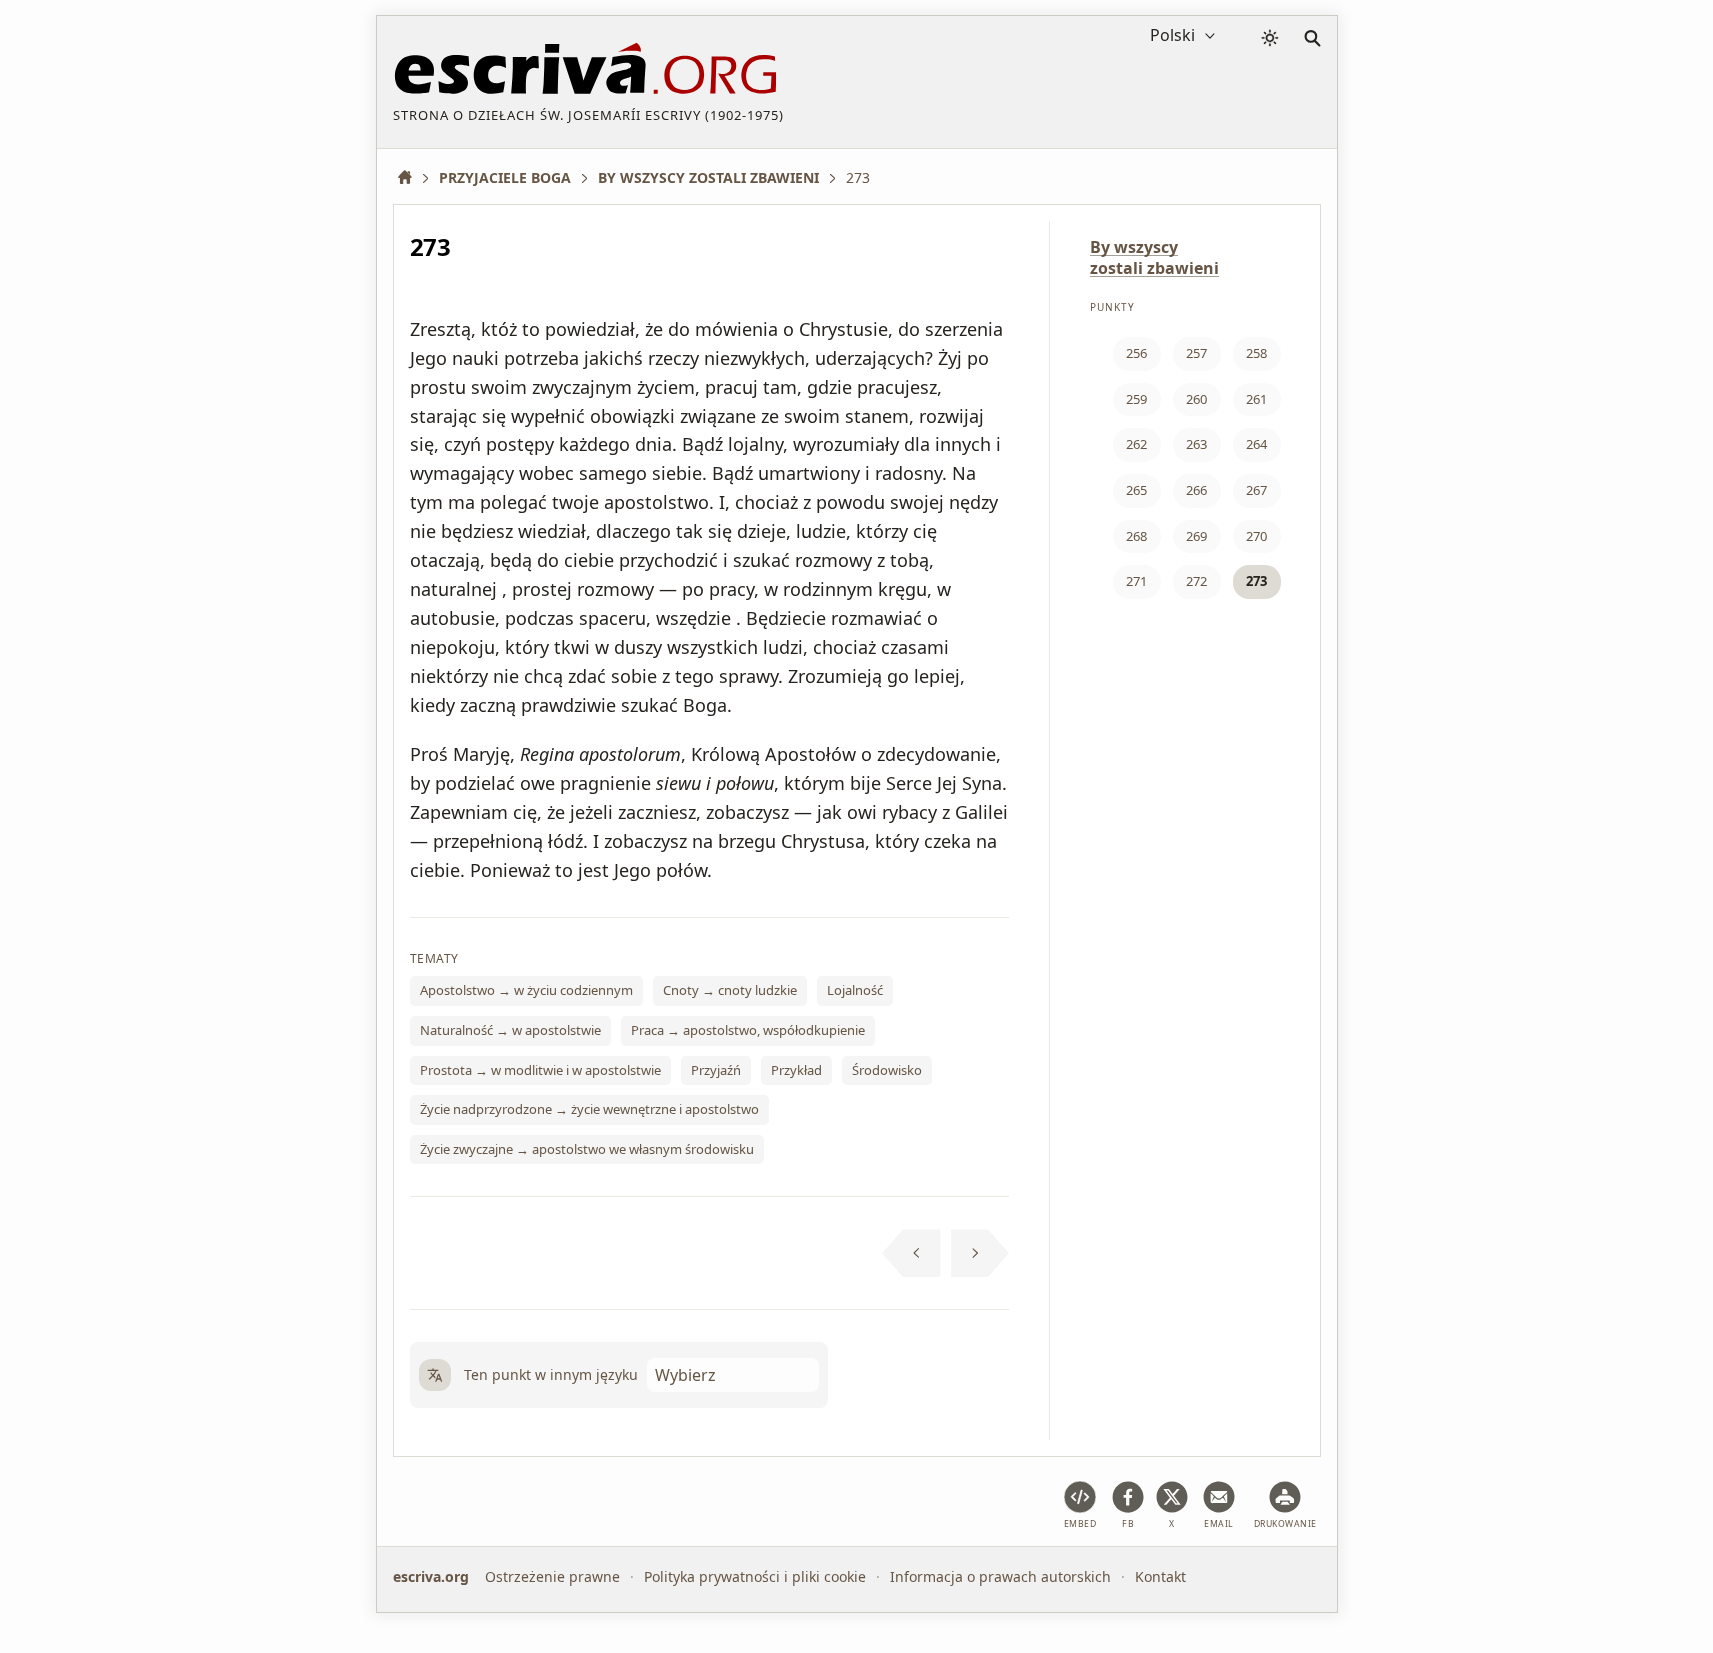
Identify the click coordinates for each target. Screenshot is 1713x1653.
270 (1256, 536)
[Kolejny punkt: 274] (980, 1253)
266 (1196, 490)
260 (1196, 399)
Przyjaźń (716, 1070)
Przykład (796, 1070)
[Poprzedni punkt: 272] (911, 1253)
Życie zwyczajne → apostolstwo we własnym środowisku (587, 1149)
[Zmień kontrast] (1270, 38)
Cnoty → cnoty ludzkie (730, 990)
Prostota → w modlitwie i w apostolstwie (540, 1070)
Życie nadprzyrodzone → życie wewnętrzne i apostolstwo (589, 1109)
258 (1256, 353)
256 (1136, 353)
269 (1196, 536)
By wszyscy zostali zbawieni (1154, 257)
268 (1136, 536)
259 (1136, 399)
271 (1136, 581)
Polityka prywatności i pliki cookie (755, 1576)
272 (1196, 581)
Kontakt (1160, 1576)
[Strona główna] (412, 177)
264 (1256, 444)
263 (1196, 444)
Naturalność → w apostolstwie (510, 1030)
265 (1136, 490)
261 (1256, 399)
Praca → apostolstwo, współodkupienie (748, 1030)
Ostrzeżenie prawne (552, 1576)
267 (1256, 490)
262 (1136, 444)
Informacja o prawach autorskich (1000, 1576)
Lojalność (855, 990)
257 (1196, 353)
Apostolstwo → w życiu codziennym (526, 990)
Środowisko (887, 1070)
